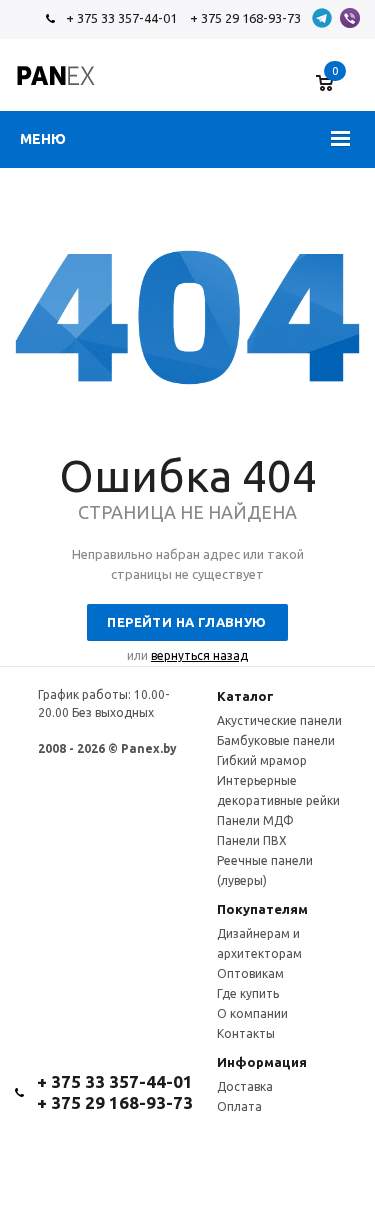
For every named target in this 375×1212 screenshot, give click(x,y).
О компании (252, 1013)
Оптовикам (250, 973)
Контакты (246, 1033)
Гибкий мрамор (262, 760)
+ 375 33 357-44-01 (121, 18)
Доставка (245, 1086)
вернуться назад (199, 655)
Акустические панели (279, 720)
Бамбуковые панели (276, 740)
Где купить (248, 993)
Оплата (239, 1106)
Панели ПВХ (252, 840)
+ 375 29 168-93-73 (245, 18)
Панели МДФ (255, 820)
